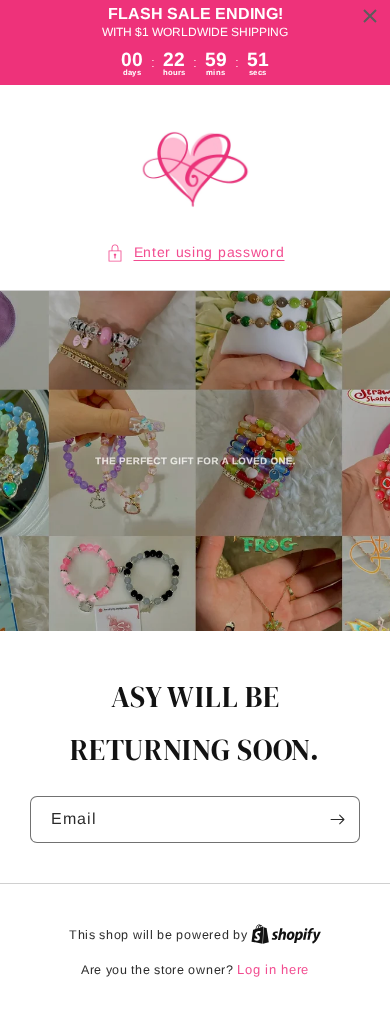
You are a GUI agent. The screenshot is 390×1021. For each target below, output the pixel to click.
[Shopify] (286, 934)
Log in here (273, 969)
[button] (195, 252)
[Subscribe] (337, 819)
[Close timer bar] (370, 16)
